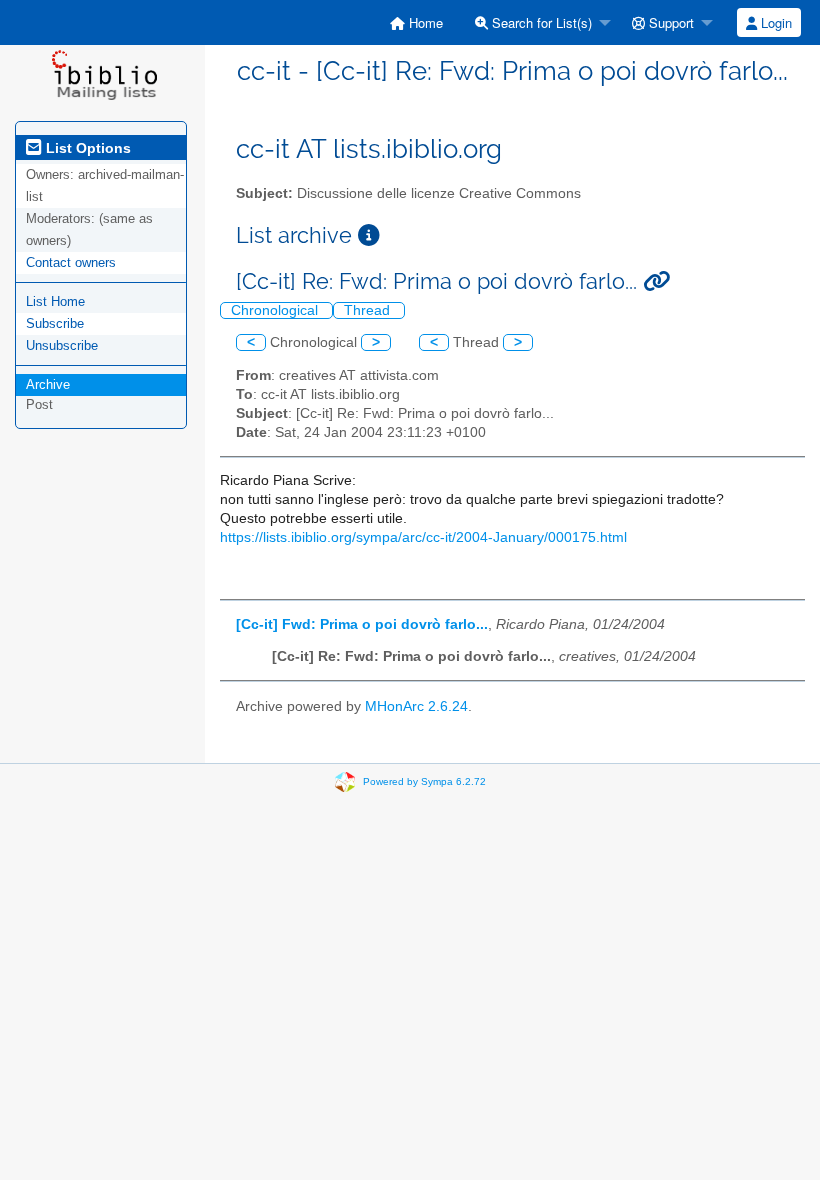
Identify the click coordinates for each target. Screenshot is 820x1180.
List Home (55, 301)
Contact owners (71, 262)
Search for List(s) (540, 22)
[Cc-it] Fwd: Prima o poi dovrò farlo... (362, 624)
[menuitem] (416, 22)
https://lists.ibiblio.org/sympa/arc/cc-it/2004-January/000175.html (423, 537)
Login (774, 22)
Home (424, 22)
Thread (369, 310)
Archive (48, 384)
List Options (86, 148)
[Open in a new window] (369, 235)
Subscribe (55, 323)
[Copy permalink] (656, 281)
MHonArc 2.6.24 (416, 706)
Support (669, 22)
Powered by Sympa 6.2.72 (424, 781)
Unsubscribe (62, 345)
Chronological (276, 310)
